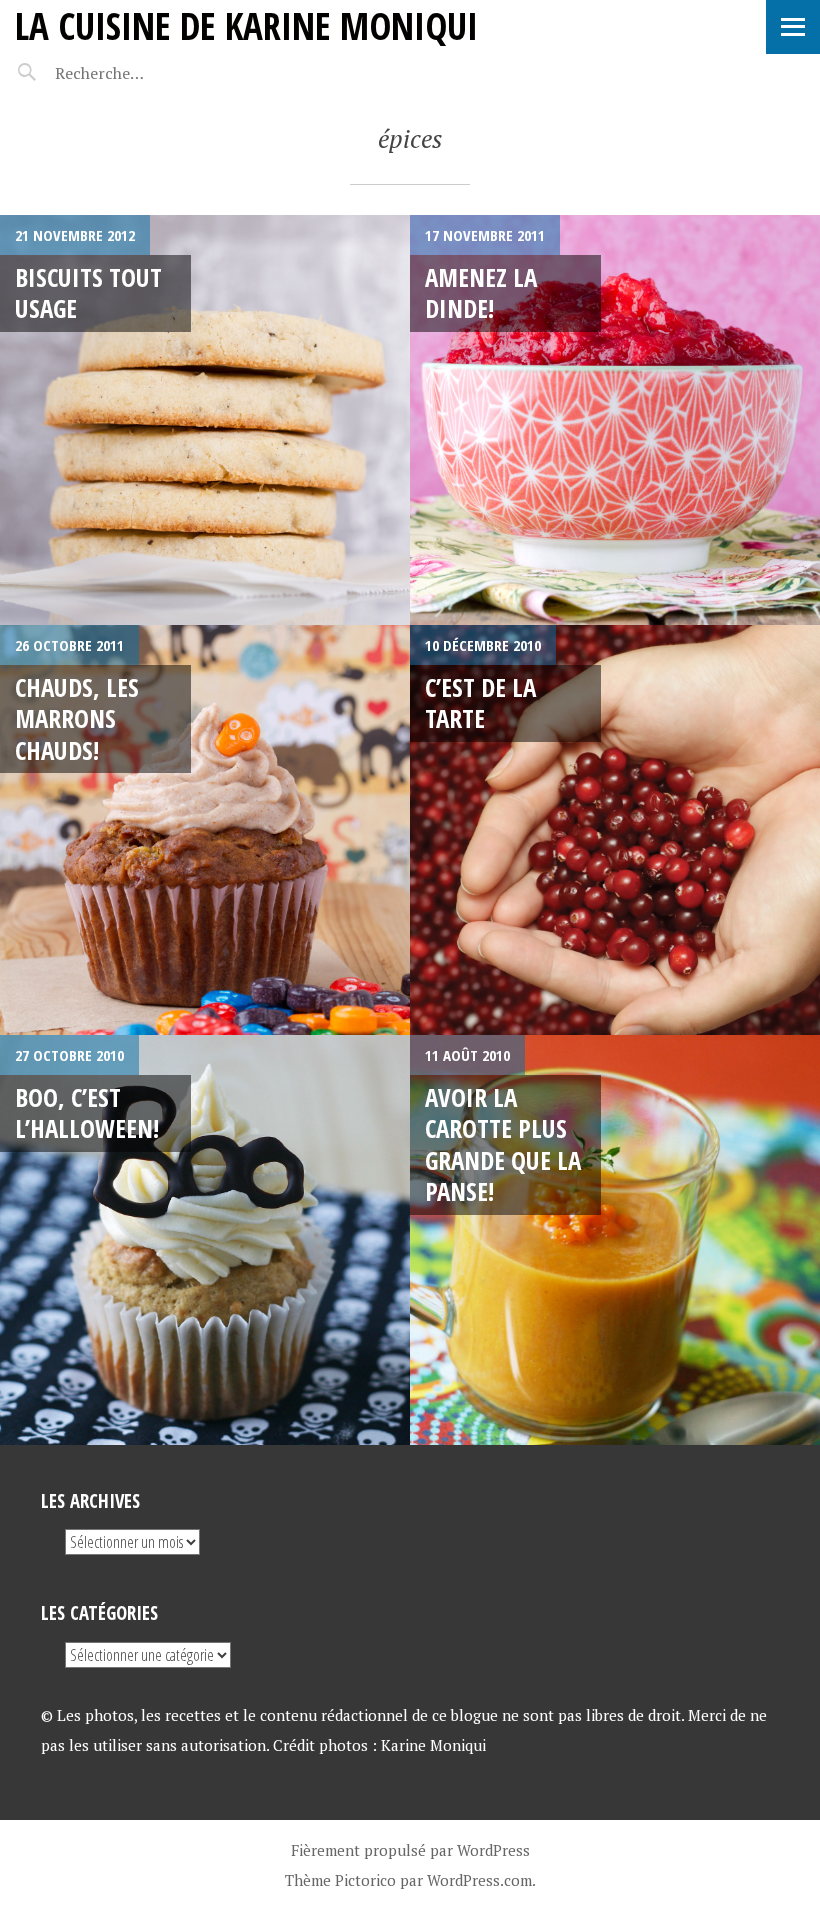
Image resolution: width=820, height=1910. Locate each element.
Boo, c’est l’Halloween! (87, 1112)
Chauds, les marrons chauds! (77, 718)
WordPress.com (479, 1880)
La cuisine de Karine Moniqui (246, 25)
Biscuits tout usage (88, 292)
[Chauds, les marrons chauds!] (205, 830)
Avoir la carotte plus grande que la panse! (503, 1144)
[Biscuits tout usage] (205, 420)
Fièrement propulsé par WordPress (410, 1850)
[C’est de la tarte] (615, 830)
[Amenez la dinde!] (615, 420)
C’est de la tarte (480, 702)
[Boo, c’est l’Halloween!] (205, 1240)
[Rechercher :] (137, 73)
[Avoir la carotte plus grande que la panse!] (615, 1240)
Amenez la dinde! (481, 292)
